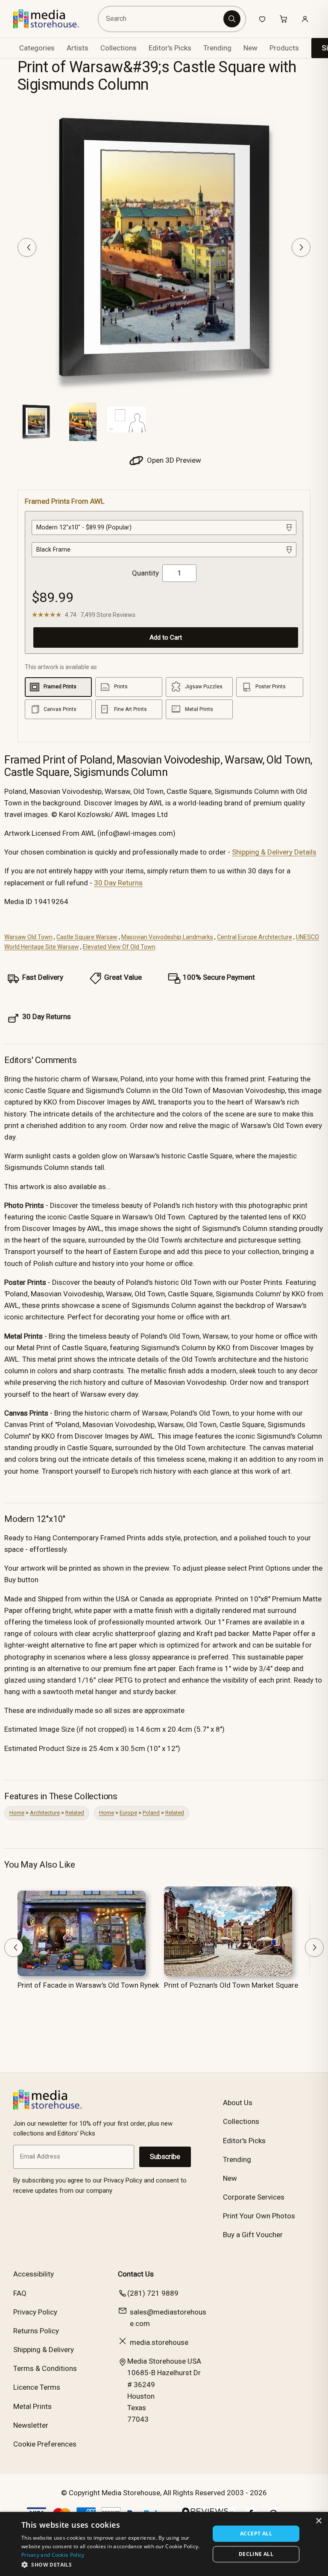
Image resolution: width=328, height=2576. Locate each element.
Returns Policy (36, 2331)
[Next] (301, 247)
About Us (238, 2103)
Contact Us (136, 2274)
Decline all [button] (256, 2554)
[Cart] (284, 19)
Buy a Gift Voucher (253, 2235)
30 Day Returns (118, 883)
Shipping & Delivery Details (274, 852)
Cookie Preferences (45, 2444)
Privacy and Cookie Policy (53, 2555)
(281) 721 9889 (153, 2293)
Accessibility (34, 2274)
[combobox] (162, 19)
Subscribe (165, 2157)
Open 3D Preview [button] (173, 460)
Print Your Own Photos (259, 2216)
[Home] (52, 19)
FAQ (20, 2293)
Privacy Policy (35, 2312)
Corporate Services (254, 2197)
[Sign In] (305, 19)
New (250, 48)
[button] (113, 2564)
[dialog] (164, 2544)
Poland (151, 1813)
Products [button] (284, 48)
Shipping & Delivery (44, 2350)
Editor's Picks (170, 48)
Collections (119, 48)
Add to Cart (166, 637)
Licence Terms (37, 2387)
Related (75, 1813)
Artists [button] (78, 48)
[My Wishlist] (262, 19)
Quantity (145, 573)
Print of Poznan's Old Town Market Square (231, 1985)
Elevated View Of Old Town (119, 947)
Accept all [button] (256, 2533)
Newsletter (31, 2425)
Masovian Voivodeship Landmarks (167, 937)
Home (17, 1813)
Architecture (45, 1813)
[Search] (232, 19)
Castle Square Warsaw (87, 937)
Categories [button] (37, 48)
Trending (217, 48)
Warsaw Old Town (28, 937)
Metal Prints (32, 2406)
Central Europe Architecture (255, 937)
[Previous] (27, 247)
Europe (128, 1813)
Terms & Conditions (45, 2368)
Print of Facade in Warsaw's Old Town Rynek (88, 1985)
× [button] (318, 2521)
